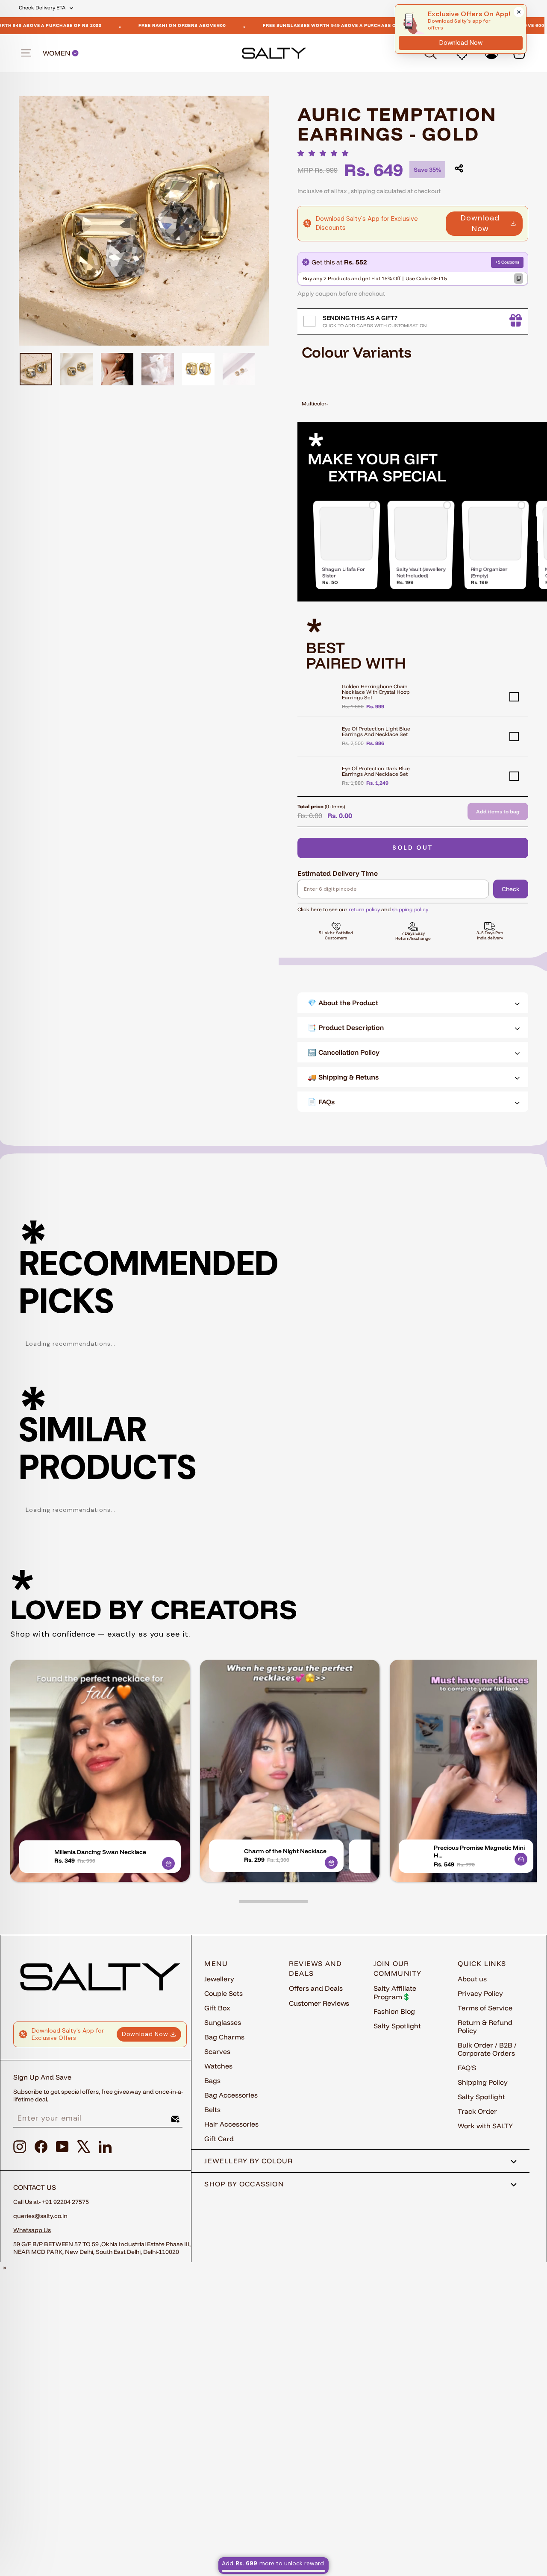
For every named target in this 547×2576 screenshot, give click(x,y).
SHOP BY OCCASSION (244, 2184)
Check (511, 889)
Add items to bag (498, 811)
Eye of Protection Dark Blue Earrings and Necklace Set (376, 771)
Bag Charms (224, 2037)
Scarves (217, 2051)
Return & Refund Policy (485, 2026)
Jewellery (219, 1979)
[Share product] (459, 168)
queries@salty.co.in (40, 2216)
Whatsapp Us (32, 2230)
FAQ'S (467, 2068)
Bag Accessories (231, 2095)
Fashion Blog (394, 2011)
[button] (325, 153)
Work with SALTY (485, 2126)
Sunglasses (223, 2022)
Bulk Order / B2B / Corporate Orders (487, 2049)
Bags (212, 2080)
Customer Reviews (319, 2003)
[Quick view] (168, 1863)
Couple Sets (224, 1993)
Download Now (480, 223)
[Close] (519, 12)
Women (57, 53)
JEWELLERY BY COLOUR (249, 2161)
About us (472, 1979)
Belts (212, 2110)
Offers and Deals (316, 1988)
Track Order (477, 2111)
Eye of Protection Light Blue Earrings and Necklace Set (376, 731)
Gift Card (219, 2139)
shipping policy (410, 909)
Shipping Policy (483, 2082)
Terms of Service (485, 2008)
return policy (364, 909)
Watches (218, 2066)
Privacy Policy (480, 1993)
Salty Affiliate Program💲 (395, 1992)
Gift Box (217, 2008)
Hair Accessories (231, 2124)
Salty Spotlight (397, 2026)
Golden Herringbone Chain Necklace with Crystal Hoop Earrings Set (376, 692)
